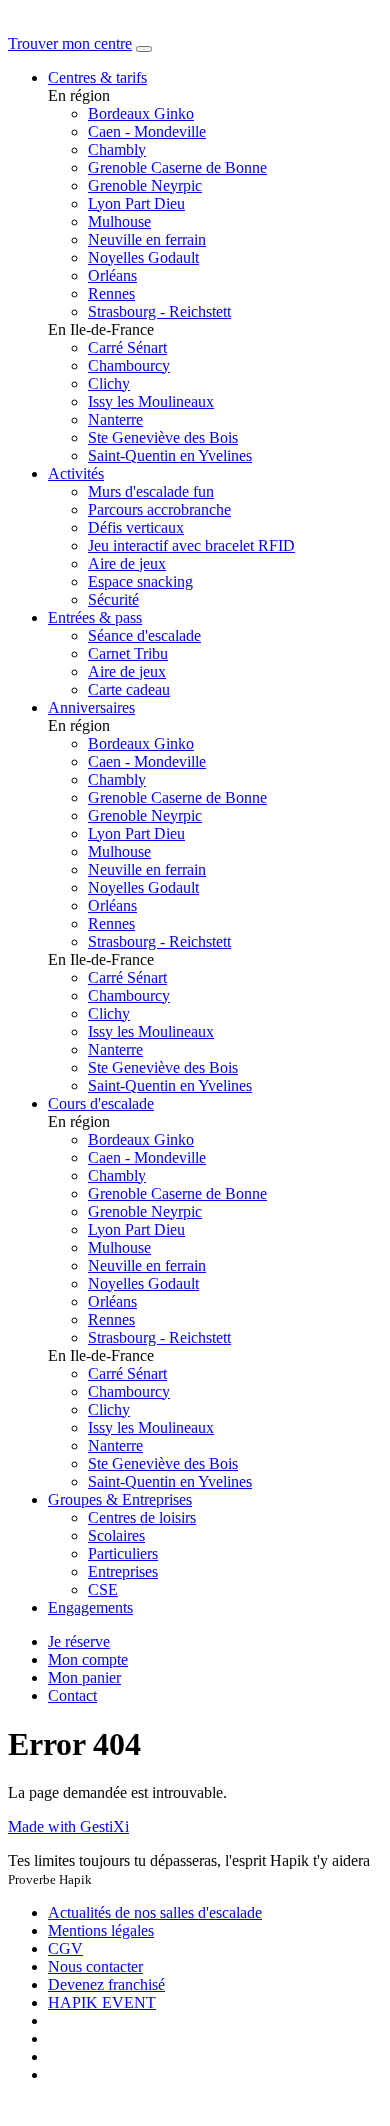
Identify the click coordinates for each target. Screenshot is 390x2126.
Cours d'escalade (101, 1103)
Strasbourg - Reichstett (159, 311)
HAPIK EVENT (102, 2002)
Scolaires (116, 1535)
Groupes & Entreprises (120, 1499)
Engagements (90, 1607)
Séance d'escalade (144, 635)
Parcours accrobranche (159, 509)
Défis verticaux (136, 527)
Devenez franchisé (106, 1984)
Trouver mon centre (70, 43)
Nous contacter (95, 1966)
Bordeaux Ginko (141, 113)
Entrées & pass (95, 617)
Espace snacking (140, 581)
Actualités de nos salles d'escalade (155, 1912)
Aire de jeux (127, 563)
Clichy (109, 383)
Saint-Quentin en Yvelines (170, 455)
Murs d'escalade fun (151, 491)
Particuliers (123, 1553)
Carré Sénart (127, 347)
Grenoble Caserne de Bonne (177, 167)
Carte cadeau (129, 689)
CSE (103, 1589)
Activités (76, 473)
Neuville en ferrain (147, 239)
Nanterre (115, 419)
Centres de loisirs (142, 1517)
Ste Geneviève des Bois (163, 437)
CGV (65, 1948)
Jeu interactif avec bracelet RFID (191, 545)
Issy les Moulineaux (151, 401)
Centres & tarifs (97, 77)
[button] (88, 1659)
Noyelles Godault (143, 257)
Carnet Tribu (128, 653)
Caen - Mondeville (147, 131)
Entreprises (123, 1571)
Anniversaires (91, 707)
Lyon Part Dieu (136, 203)
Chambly (117, 149)
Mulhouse (119, 221)
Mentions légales (101, 1930)
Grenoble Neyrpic (145, 185)
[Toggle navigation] (144, 49)
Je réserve (79, 1641)
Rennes (111, 293)
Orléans (112, 275)
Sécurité (113, 599)
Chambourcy (129, 365)
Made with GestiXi (68, 1826)
